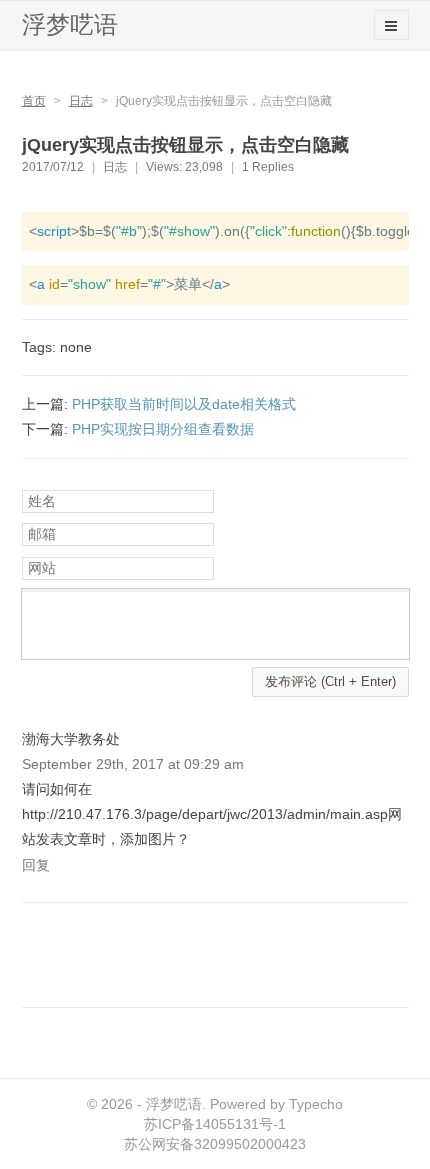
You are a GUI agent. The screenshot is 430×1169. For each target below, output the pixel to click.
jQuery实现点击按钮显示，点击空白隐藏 (185, 145)
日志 (81, 101)
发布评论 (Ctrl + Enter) (330, 681)
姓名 (42, 501)
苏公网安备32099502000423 (215, 1144)
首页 (34, 101)
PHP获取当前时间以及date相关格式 (184, 404)
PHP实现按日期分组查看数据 (163, 429)
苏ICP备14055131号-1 (215, 1124)
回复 (36, 865)
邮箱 (42, 534)
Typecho (316, 1104)
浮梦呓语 (70, 24)
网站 (42, 568)
